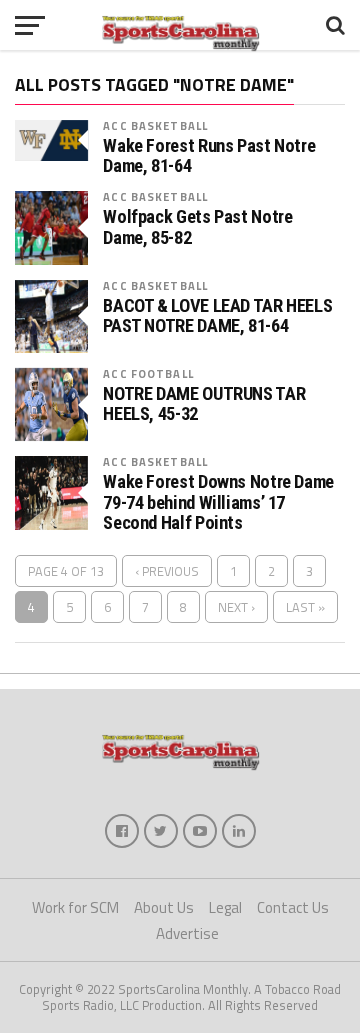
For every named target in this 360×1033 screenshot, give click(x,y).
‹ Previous (167, 571)
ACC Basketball (155, 125)
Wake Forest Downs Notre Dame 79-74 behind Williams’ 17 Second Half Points (218, 502)
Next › (236, 607)
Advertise (187, 933)
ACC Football (148, 373)
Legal (225, 907)
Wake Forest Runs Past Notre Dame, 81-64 (209, 156)
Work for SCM (75, 907)
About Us (164, 907)
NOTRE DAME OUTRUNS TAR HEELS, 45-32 (204, 404)
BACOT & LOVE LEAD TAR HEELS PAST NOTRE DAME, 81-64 (217, 316)
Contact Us (293, 907)
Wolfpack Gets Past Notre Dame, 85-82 (197, 227)
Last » (305, 607)
